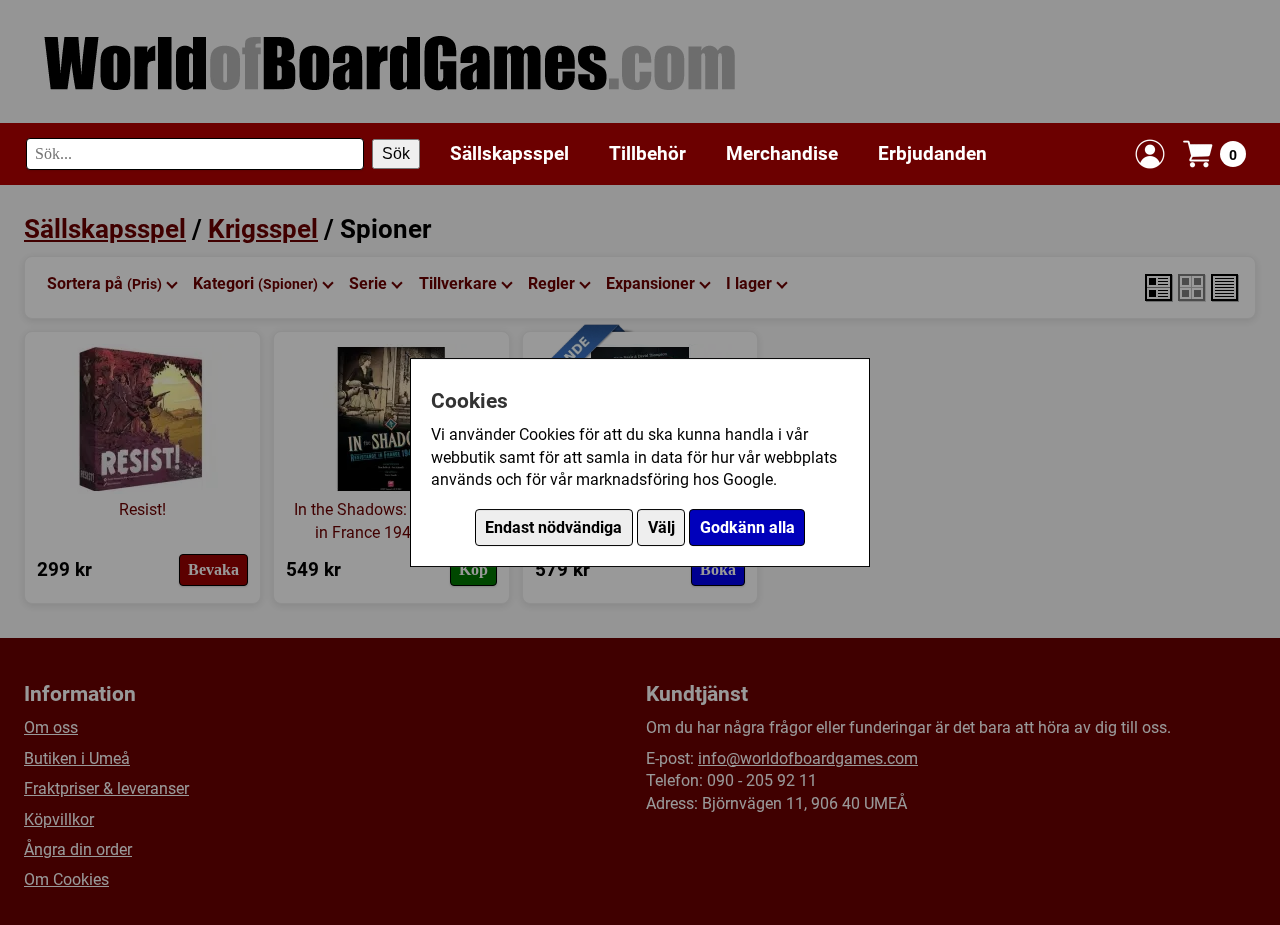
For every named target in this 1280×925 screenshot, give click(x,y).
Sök (396, 153)
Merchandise (782, 153)
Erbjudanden (932, 153)
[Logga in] (1150, 154)
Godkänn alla (747, 527)
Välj (661, 527)
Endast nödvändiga (553, 527)
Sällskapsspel (509, 153)
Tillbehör (647, 153)
